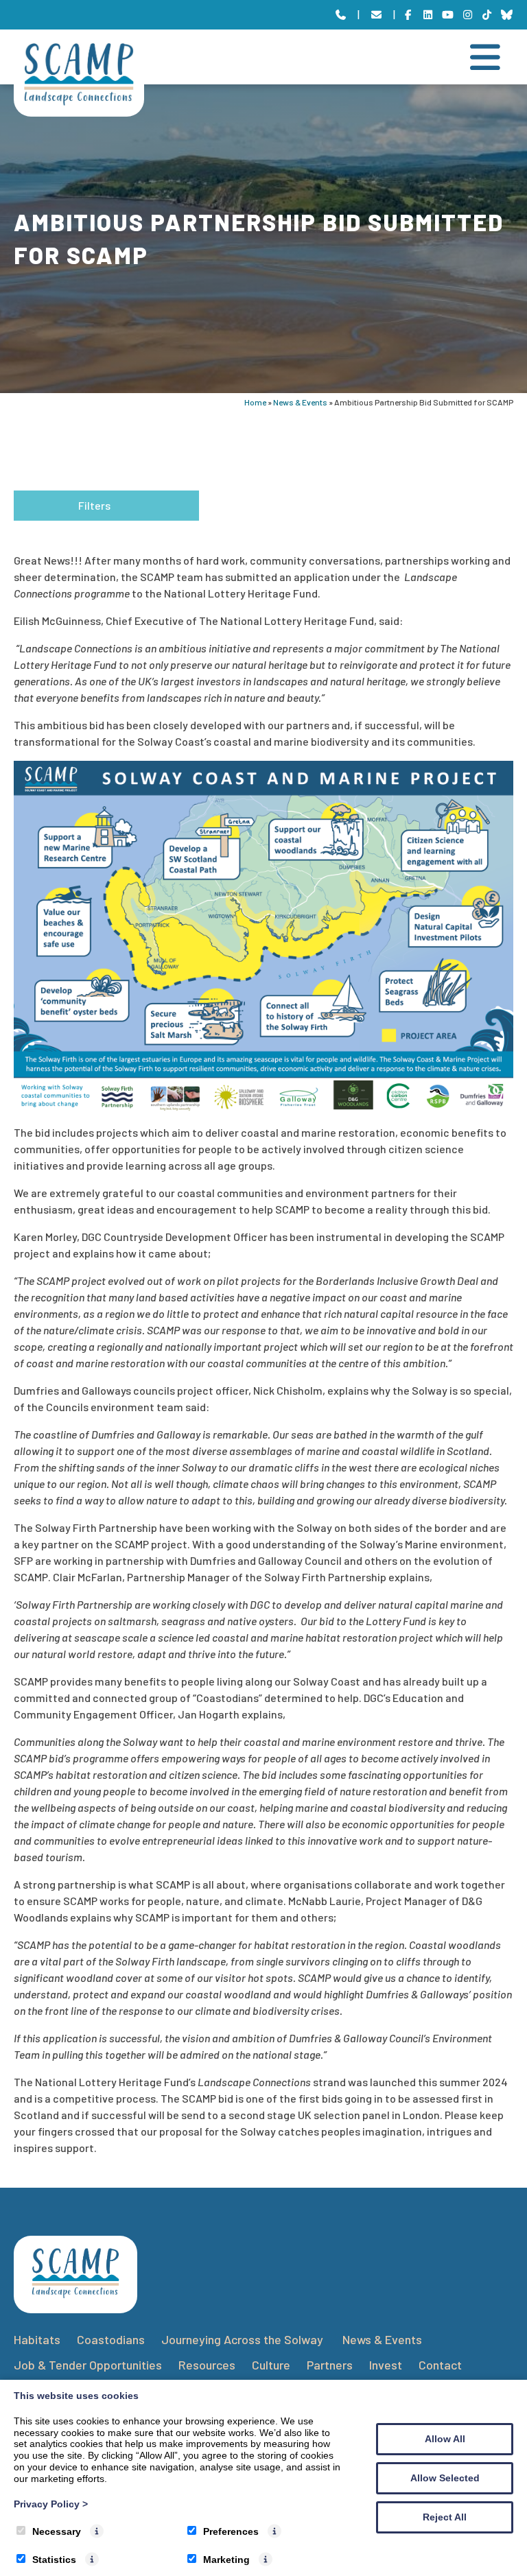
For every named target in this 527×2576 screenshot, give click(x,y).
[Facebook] (409, 15)
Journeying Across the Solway (244, 2339)
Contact (440, 2365)
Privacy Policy (51, 2504)
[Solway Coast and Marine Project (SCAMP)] (79, 101)
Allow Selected (445, 2478)
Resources (207, 2365)
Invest (386, 2365)
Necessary (57, 2531)
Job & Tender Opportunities (88, 2365)
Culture (271, 2365)
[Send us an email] (376, 15)
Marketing (226, 2560)
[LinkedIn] (428, 15)
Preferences (231, 2531)
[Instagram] (468, 15)
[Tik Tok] (488, 15)
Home (255, 402)
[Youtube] (448, 15)
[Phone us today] (341, 15)
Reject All (445, 2517)
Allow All (445, 2439)
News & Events (300, 402)
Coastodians (111, 2339)
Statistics (54, 2560)
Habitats (37, 2339)
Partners (330, 2365)
